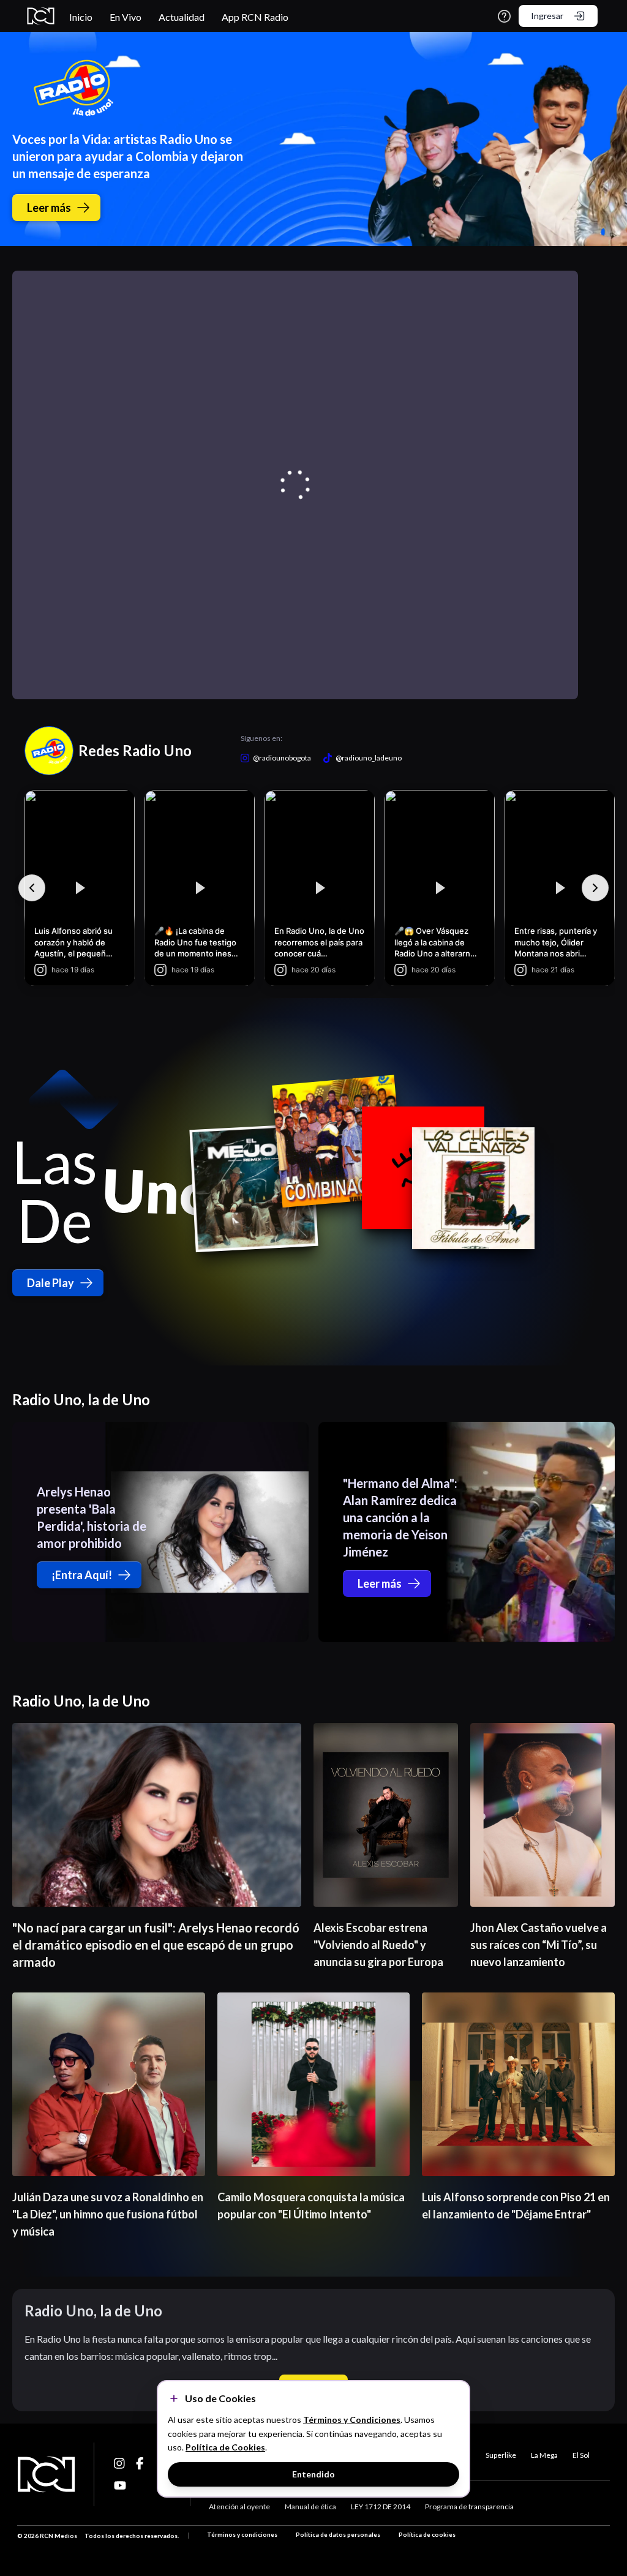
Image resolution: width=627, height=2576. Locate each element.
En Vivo (126, 17)
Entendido (313, 2474)
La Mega (544, 2455)
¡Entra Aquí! (82, 1575)
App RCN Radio (255, 17)
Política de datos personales (338, 2534)
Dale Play (51, 1283)
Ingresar (547, 16)
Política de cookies (427, 2534)
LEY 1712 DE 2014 (381, 2507)
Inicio (81, 17)
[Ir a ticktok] (120, 2463)
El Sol (581, 2455)
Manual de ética (310, 2507)
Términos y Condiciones (352, 2420)
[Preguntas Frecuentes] (504, 16)
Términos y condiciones (242, 2534)
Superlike (501, 2455)
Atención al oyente (239, 2507)
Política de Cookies (225, 2447)
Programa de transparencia (469, 2507)
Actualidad (182, 17)
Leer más (49, 208)
